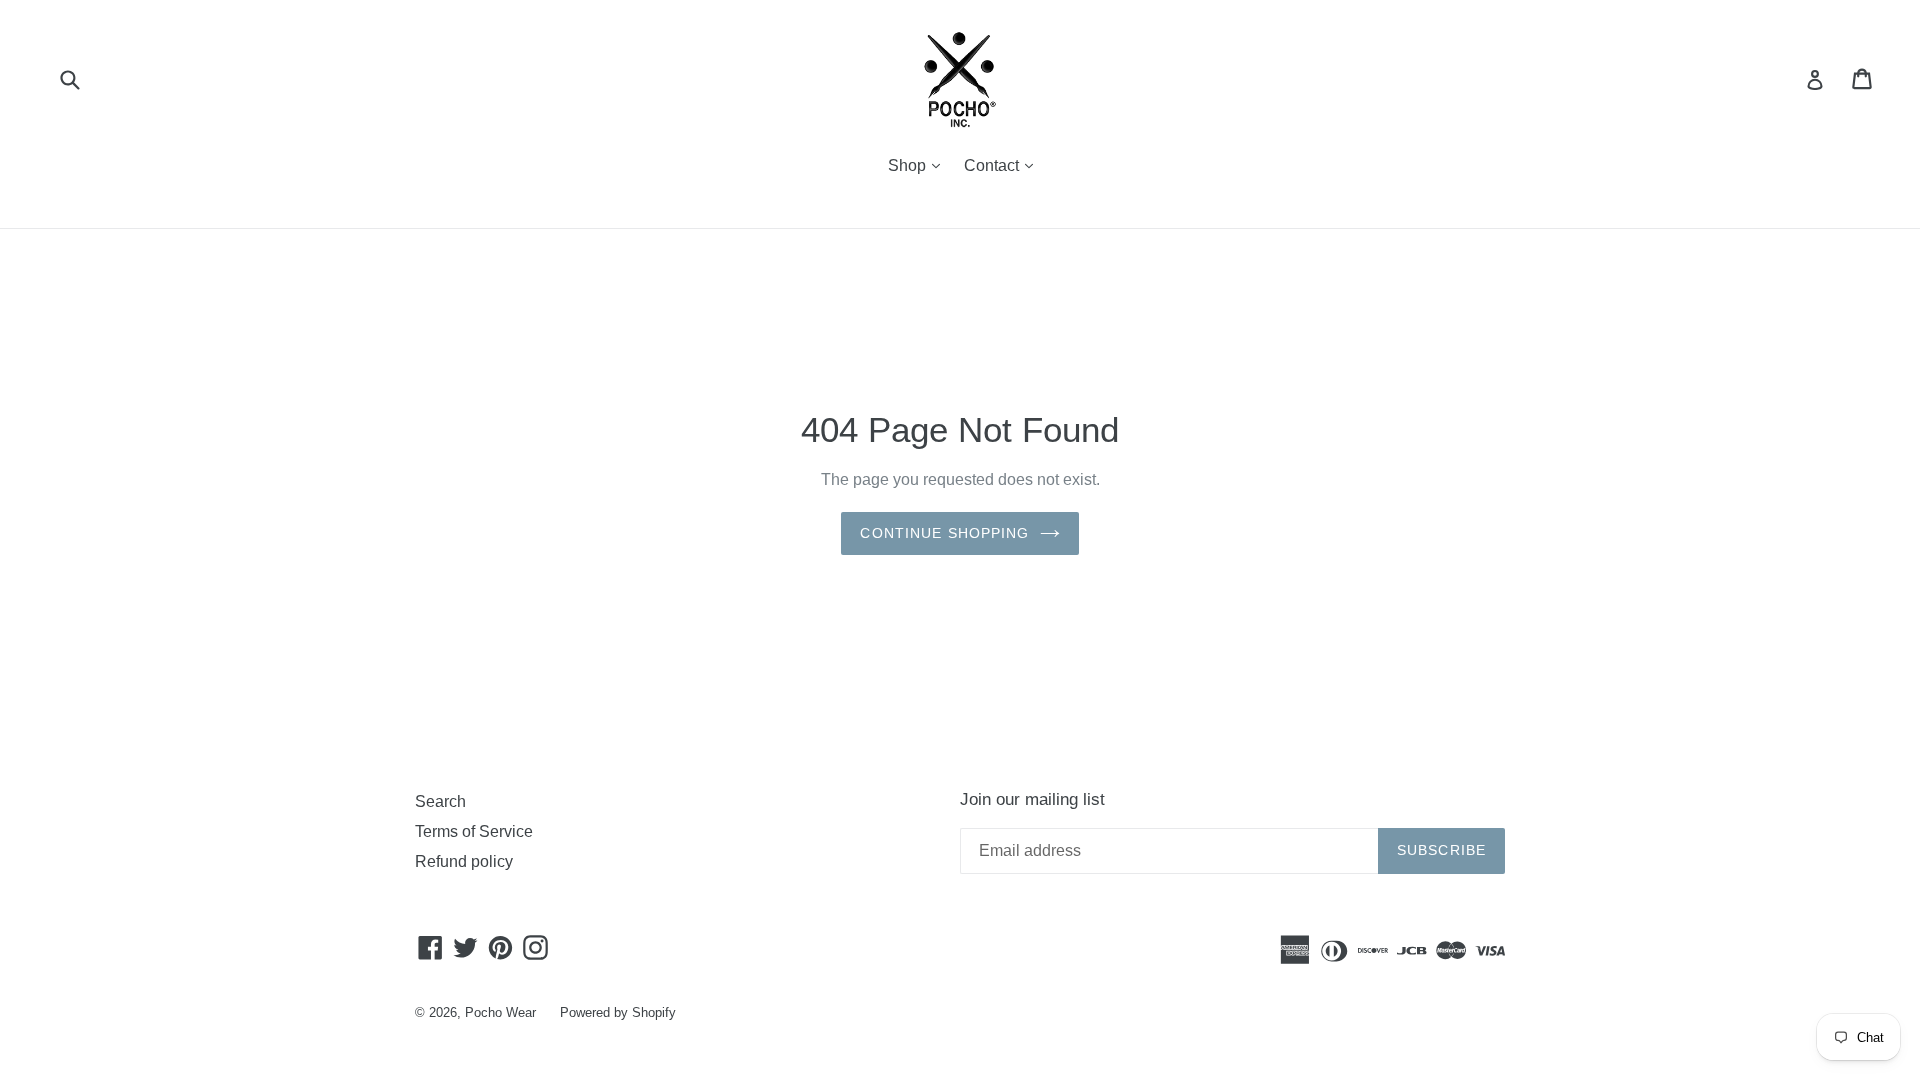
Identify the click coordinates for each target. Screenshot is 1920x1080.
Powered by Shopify (618, 1012)
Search (440, 801)
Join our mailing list (1032, 799)
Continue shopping (944, 533)
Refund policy (464, 861)
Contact (1003, 165)
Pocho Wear (500, 1012)
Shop (919, 165)
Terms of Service (474, 831)
